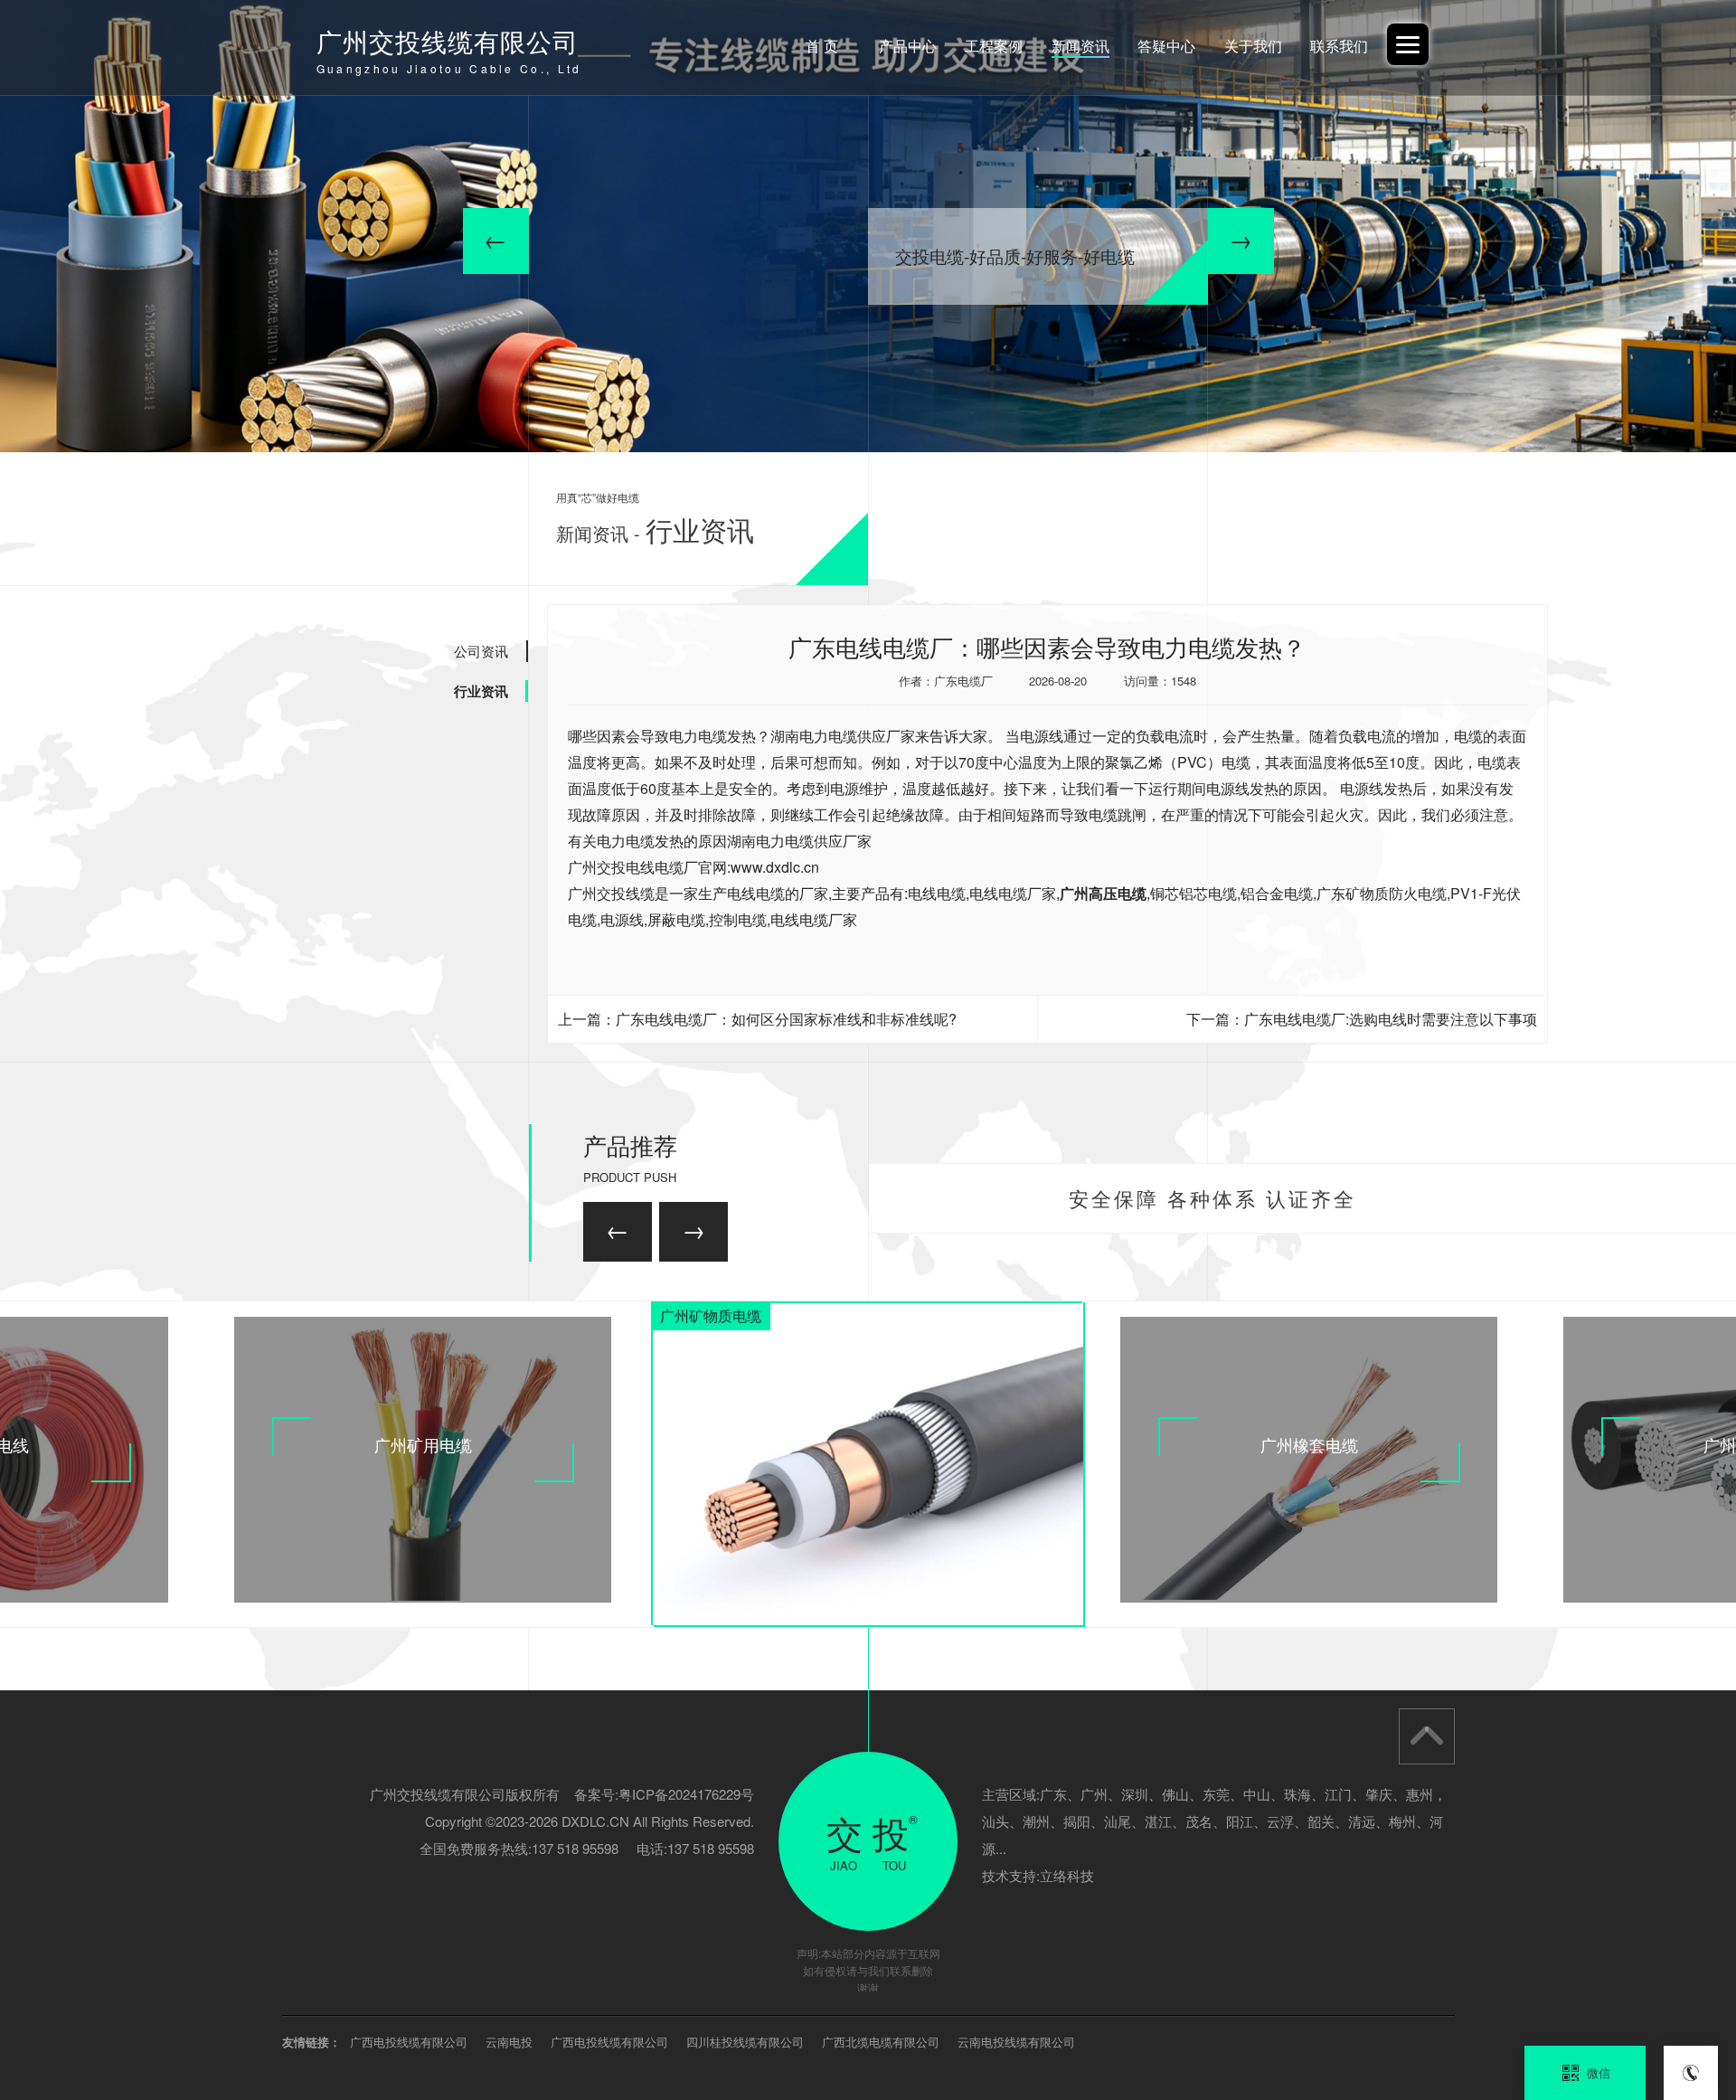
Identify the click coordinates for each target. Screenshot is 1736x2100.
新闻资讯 (1080, 46)
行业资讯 (481, 691)
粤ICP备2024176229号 (686, 1794)
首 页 (822, 46)
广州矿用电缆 (423, 1444)
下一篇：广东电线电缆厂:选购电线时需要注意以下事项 (1362, 1019)
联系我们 (1339, 46)
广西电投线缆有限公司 (409, 2042)
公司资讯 (481, 651)
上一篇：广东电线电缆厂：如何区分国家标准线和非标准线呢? (757, 1019)
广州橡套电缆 (1309, 1444)
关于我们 (1253, 46)
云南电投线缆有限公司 (1016, 2042)
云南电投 (509, 2042)
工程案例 (994, 46)
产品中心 (908, 46)
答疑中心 (1166, 46)
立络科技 (1067, 1875)
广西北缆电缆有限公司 (881, 2042)
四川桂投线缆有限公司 (745, 2042)
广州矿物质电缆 (711, 1315)
